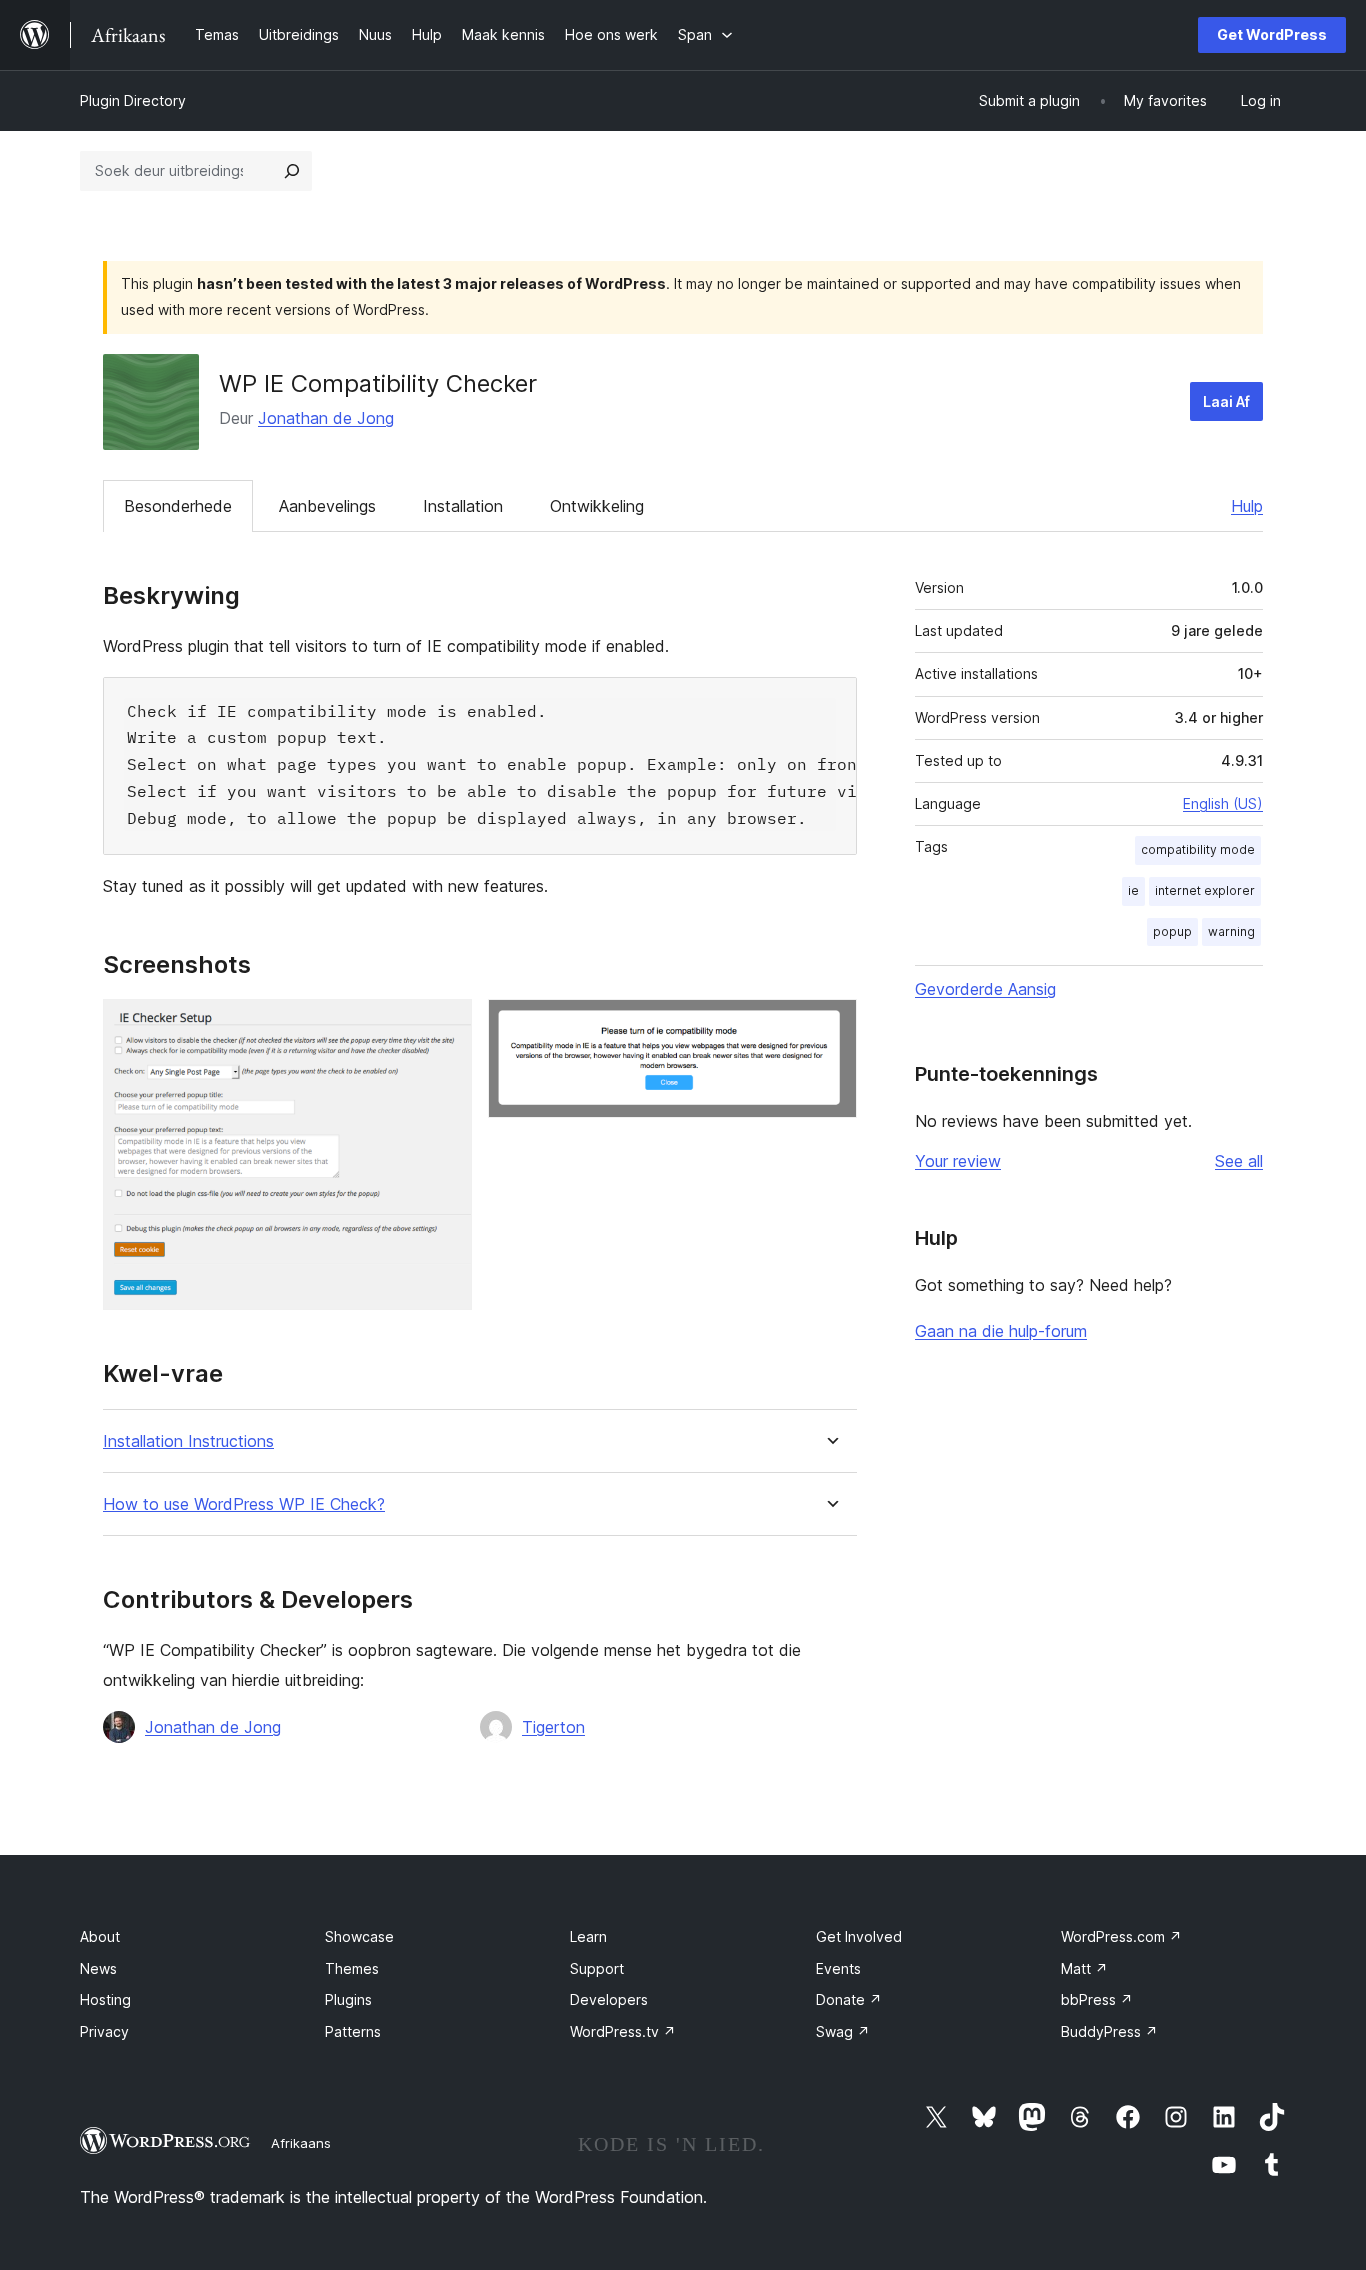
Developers (609, 1999)
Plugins (348, 1999)
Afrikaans (301, 2143)
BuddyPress (1109, 2031)
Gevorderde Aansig (985, 989)
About (100, 1936)
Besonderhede (178, 506)
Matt (1084, 1968)
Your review (958, 1161)
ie (1133, 890)
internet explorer (1205, 890)
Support (597, 1968)
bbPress (1097, 1999)
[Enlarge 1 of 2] (445, 1026)
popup (1172, 931)
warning (1231, 931)
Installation (463, 506)
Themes (352, 1968)
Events (838, 1968)
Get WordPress (1272, 34)
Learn (588, 1936)
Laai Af (1226, 401)
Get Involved (859, 1936)
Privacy (104, 2031)
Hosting (105, 1999)
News (98, 1968)
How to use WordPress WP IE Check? (244, 1504)
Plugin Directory (133, 100)
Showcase (359, 1936)
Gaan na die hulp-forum (1001, 1331)
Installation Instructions (188, 1441)
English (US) (1223, 803)
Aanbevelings (327, 506)
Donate (849, 1999)
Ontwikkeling (597, 506)
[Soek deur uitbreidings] (292, 171)
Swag (843, 2031)
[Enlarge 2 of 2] (830, 1026)
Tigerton (553, 1727)
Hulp (1247, 506)
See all (1239, 1161)
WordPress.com (1121, 1936)
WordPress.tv (623, 2031)
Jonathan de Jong (326, 418)
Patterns (353, 2031)
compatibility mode (1198, 849)
